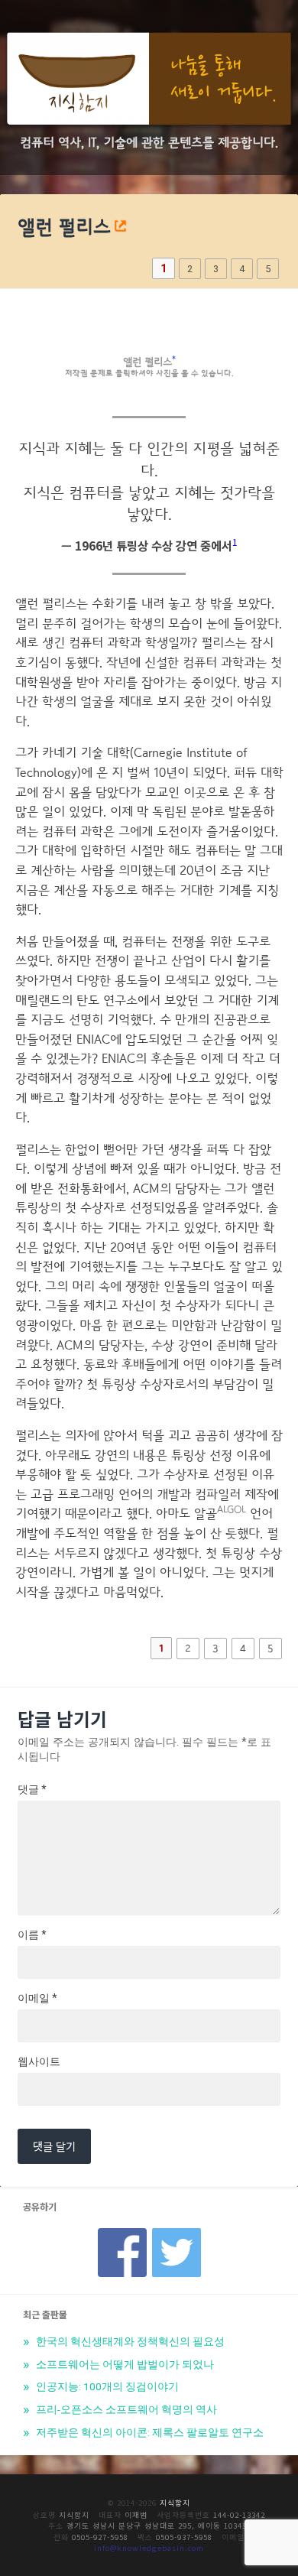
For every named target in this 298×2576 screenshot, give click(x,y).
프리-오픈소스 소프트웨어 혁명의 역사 (125, 2409)
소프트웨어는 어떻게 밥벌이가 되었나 (124, 2364)
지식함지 (175, 2503)
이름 (32, 1934)
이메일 (37, 1998)
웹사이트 (39, 2061)
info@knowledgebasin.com (149, 2548)
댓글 (32, 1789)
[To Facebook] (122, 2233)
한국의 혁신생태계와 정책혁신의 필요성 (129, 2341)
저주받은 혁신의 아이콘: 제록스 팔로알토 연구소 (149, 2432)
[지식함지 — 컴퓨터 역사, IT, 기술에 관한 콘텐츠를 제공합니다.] (149, 81)
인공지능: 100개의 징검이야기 (106, 2386)
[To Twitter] (177, 2233)
